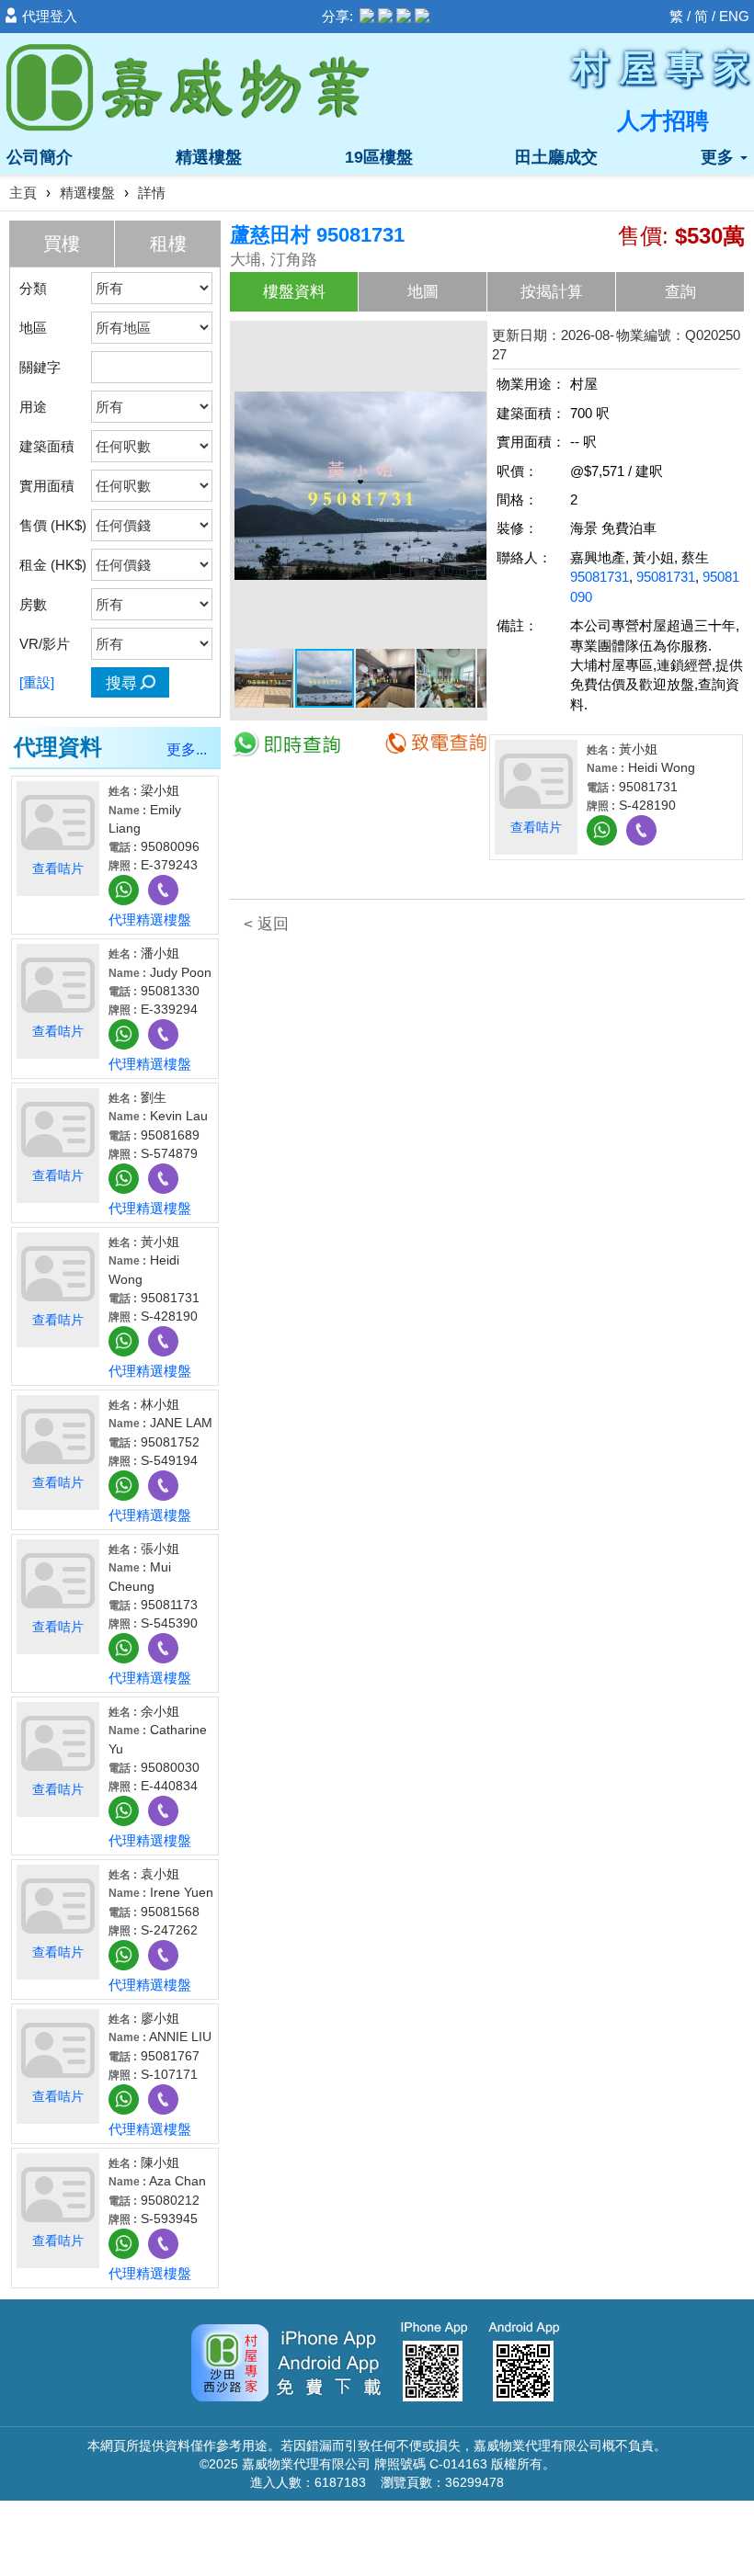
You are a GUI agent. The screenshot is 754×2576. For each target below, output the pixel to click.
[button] (470, 342)
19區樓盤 (379, 157)
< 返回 (266, 924)
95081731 (600, 577)
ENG (734, 16)
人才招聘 (663, 120)
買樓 (62, 244)
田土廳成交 (556, 157)
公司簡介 (40, 157)
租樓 (168, 244)
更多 (720, 157)
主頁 (23, 193)
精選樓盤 (209, 157)
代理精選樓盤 (150, 919)
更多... (187, 749)
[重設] (37, 682)
